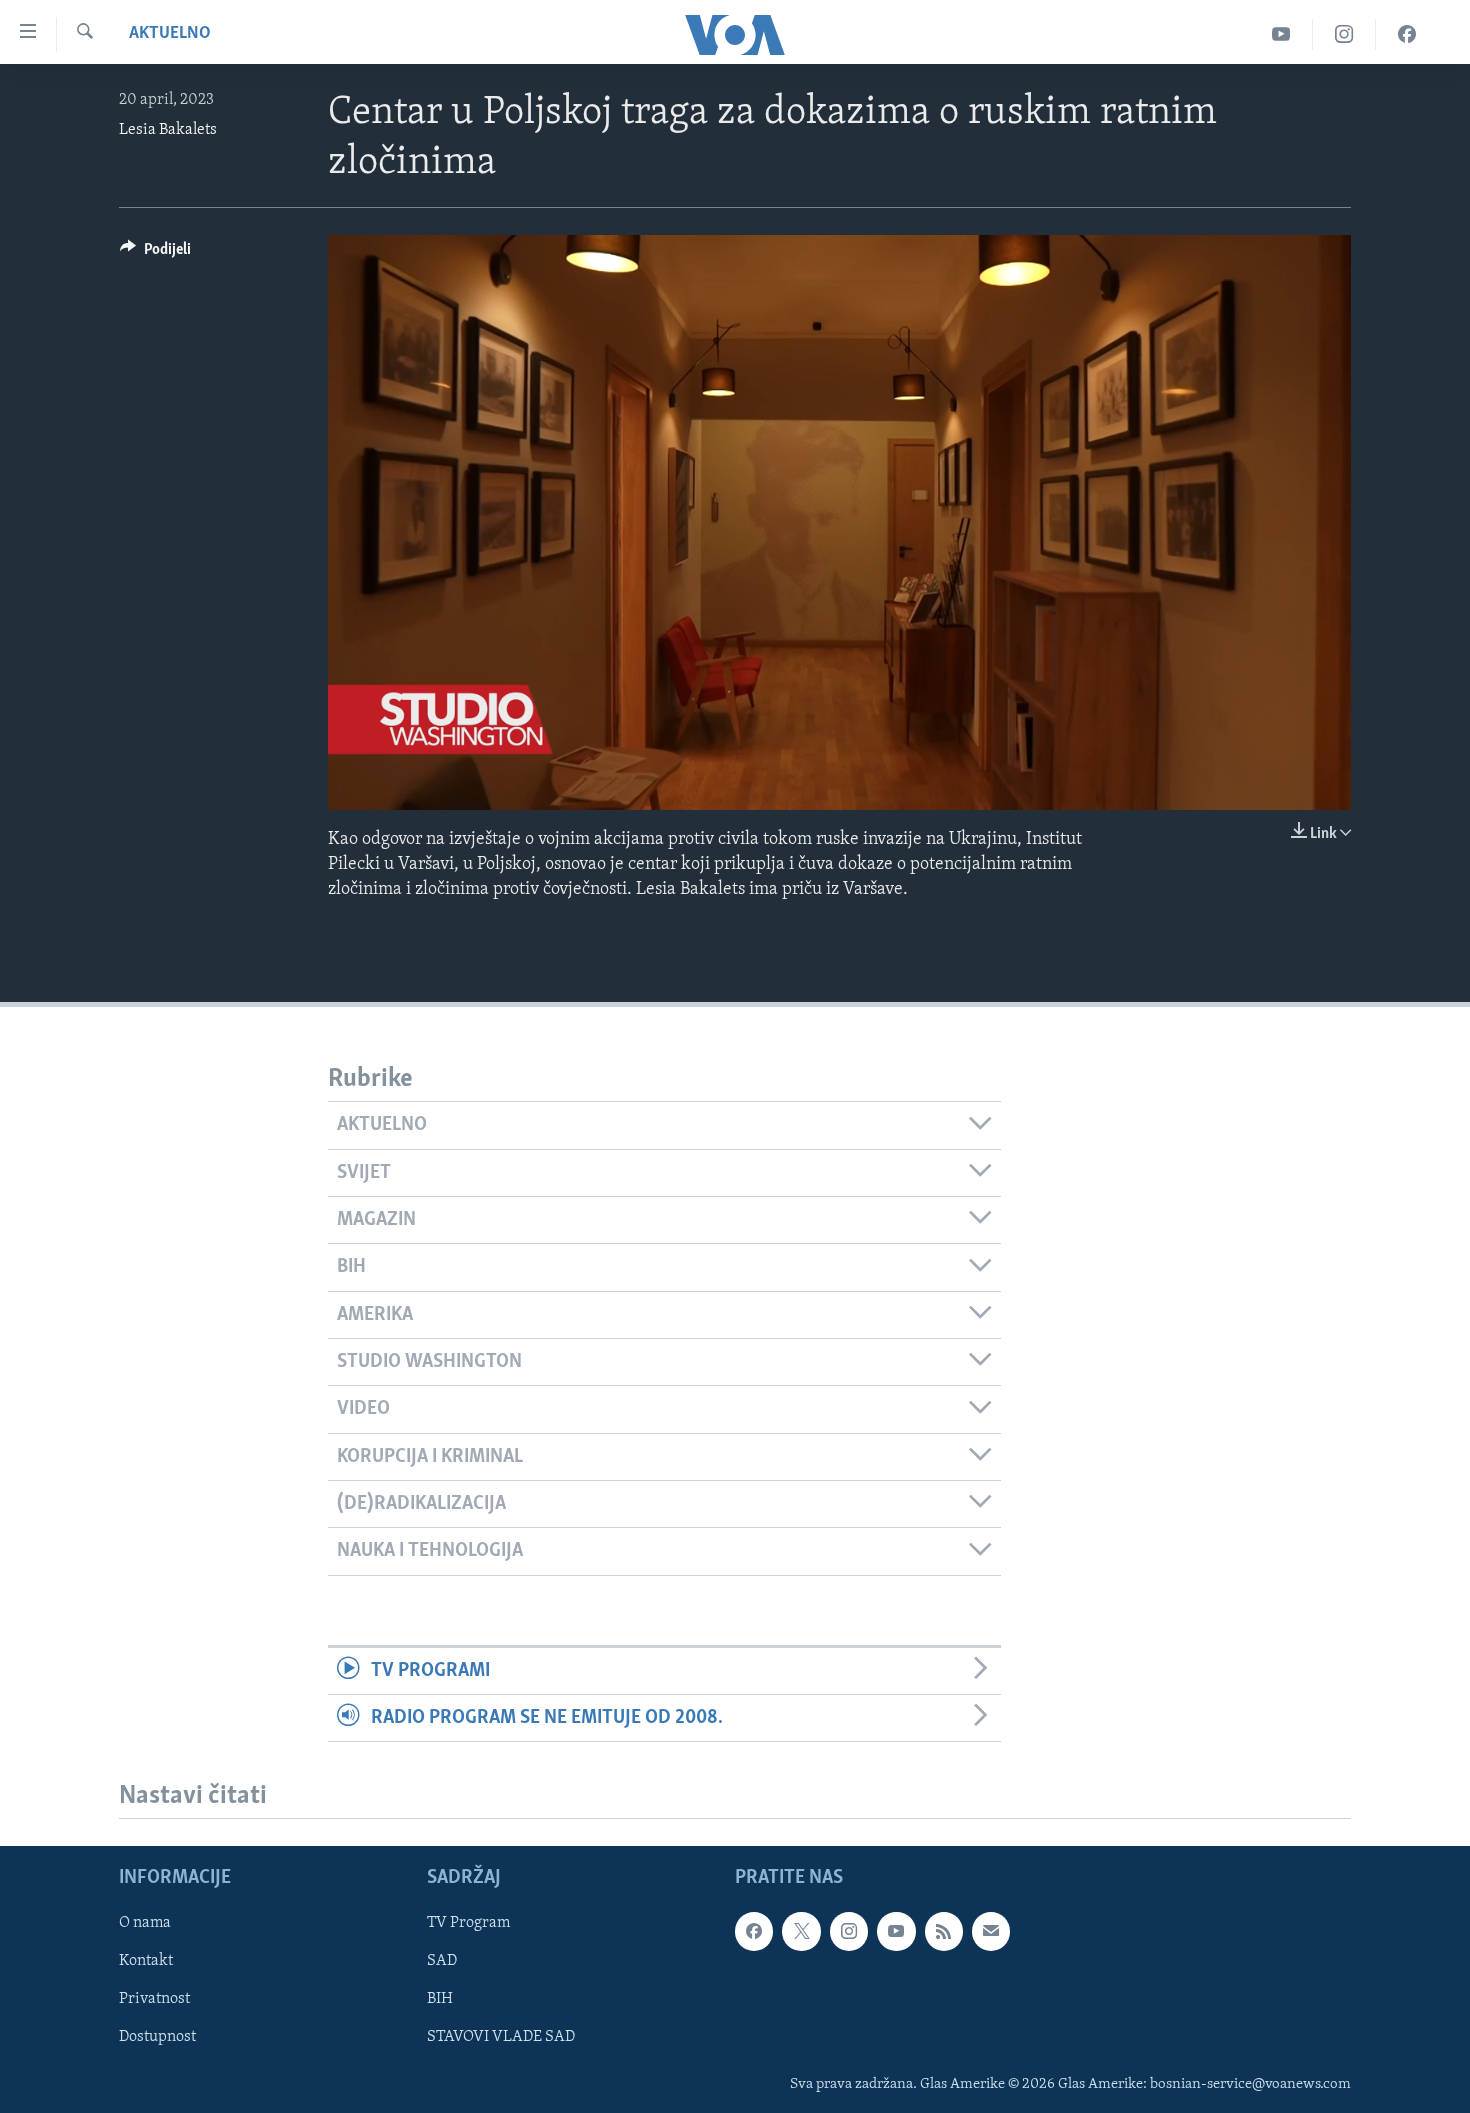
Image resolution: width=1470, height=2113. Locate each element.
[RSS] (944, 1932)
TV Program (468, 1924)
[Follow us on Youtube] (896, 1932)
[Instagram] (1344, 34)
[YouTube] (1281, 34)
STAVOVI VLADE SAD (501, 2038)
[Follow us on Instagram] (849, 1932)
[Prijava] (991, 1932)
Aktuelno (170, 34)
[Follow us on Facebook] (754, 1932)
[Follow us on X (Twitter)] (801, 1932)
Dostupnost (157, 2038)
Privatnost (154, 2000)
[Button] (155, 254)
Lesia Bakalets (168, 130)
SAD (442, 1962)
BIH (440, 2000)
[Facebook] (1407, 34)
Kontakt (146, 1962)
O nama (145, 1924)
